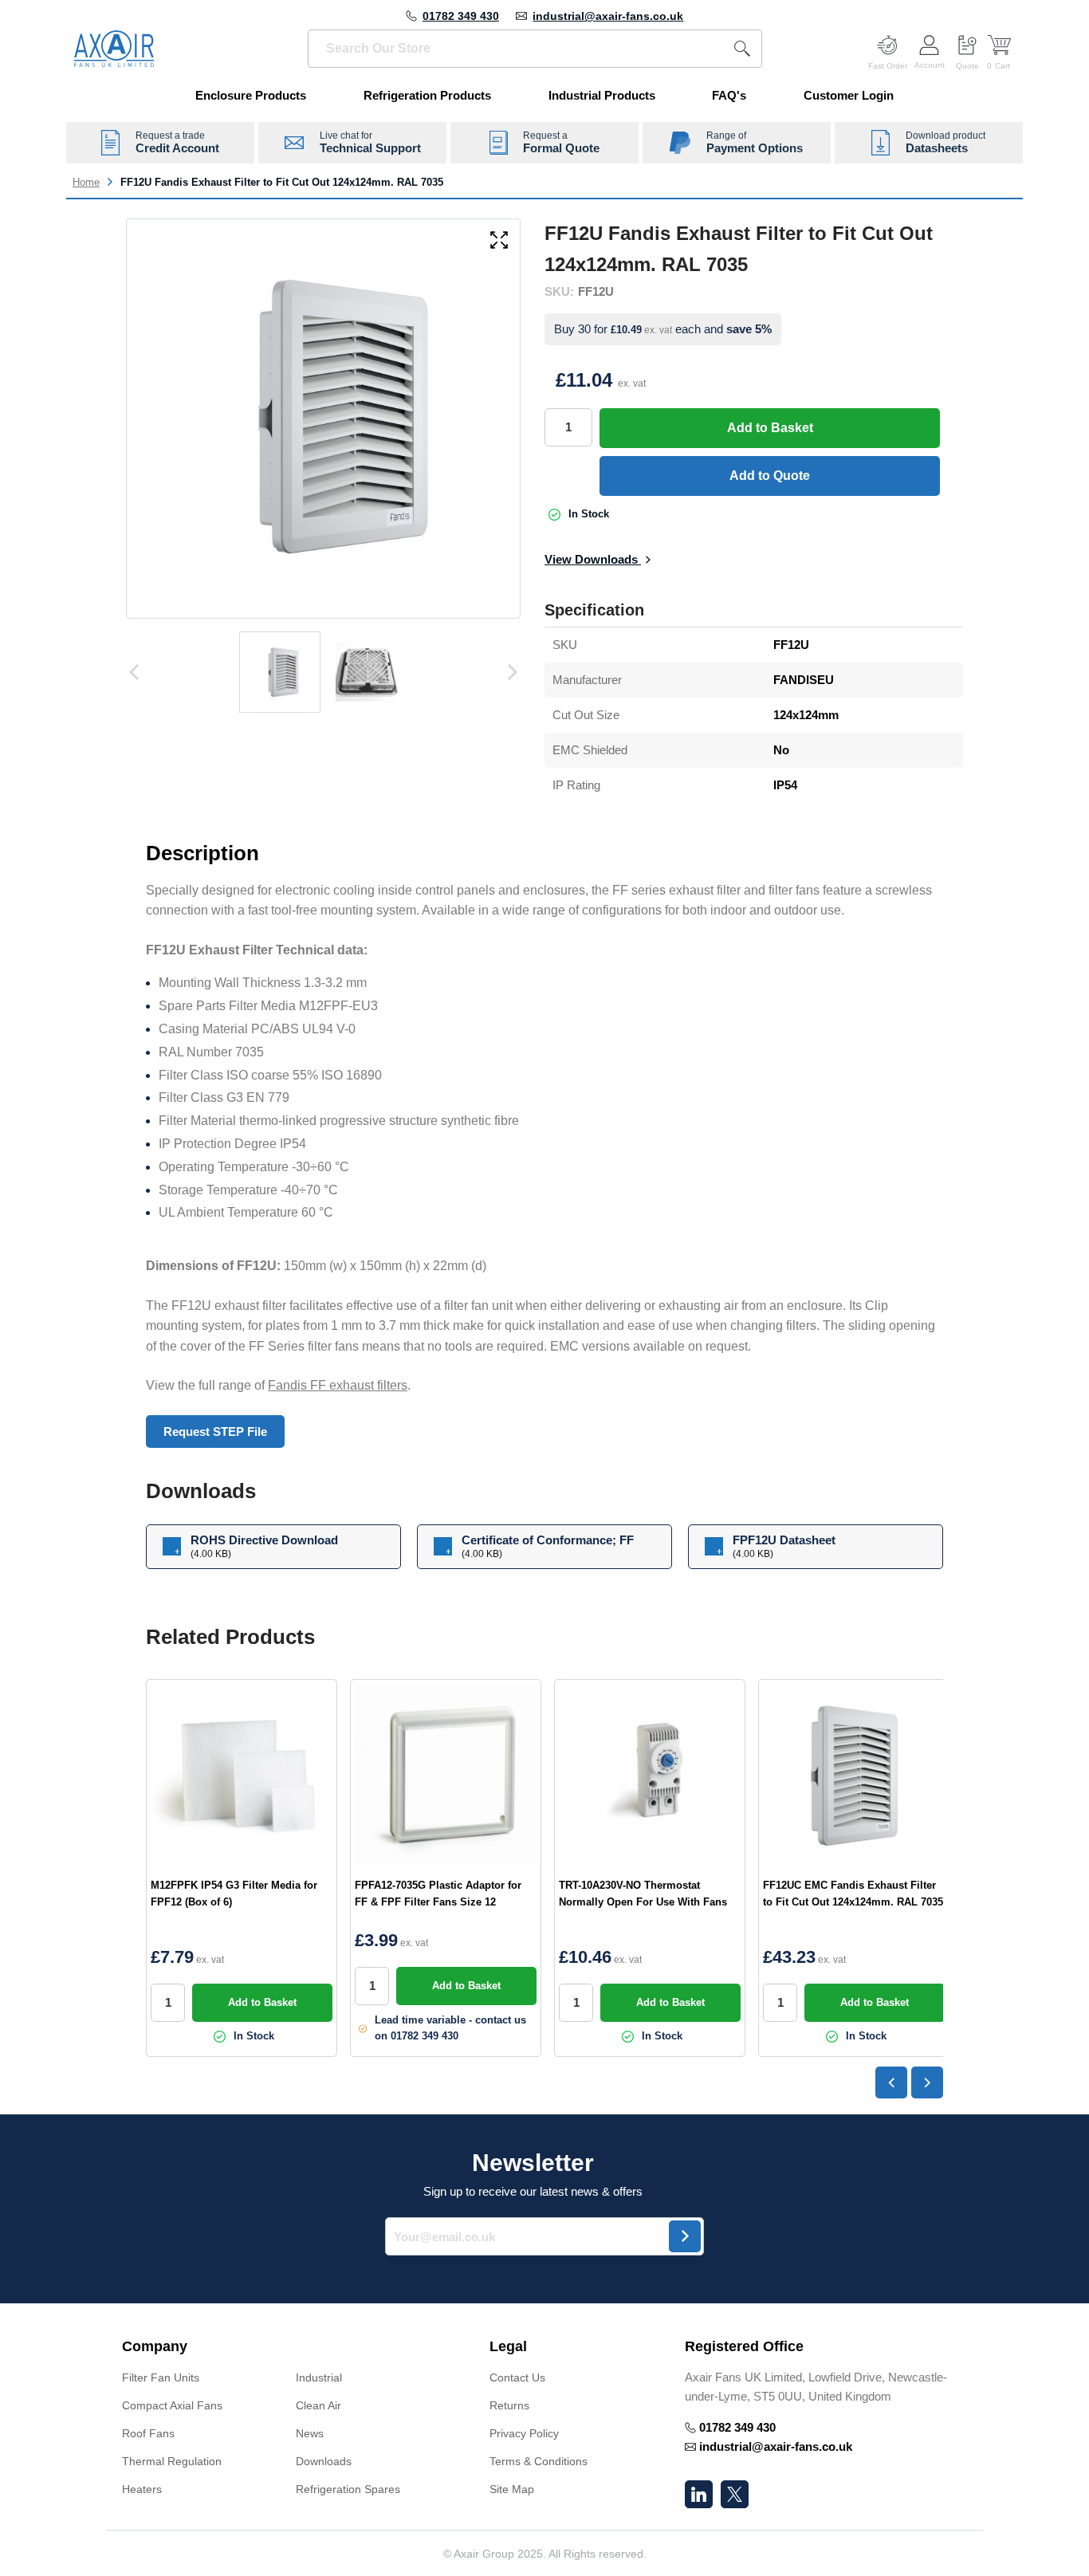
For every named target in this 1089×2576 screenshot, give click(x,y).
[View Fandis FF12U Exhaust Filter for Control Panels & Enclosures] (280, 672)
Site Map (512, 2489)
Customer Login (849, 95)
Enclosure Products (251, 95)
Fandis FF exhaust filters (338, 1385)
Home (86, 182)
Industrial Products (602, 95)
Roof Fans (148, 2433)
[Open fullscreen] (499, 241)
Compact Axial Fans (172, 2405)
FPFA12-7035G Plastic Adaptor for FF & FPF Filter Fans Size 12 (438, 1894)
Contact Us (517, 2377)
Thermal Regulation (172, 2461)
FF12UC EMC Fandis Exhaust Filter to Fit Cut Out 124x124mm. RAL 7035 (853, 1894)
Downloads (324, 2461)
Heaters (142, 2489)
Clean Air (318, 2405)
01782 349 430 (461, 16)
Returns (509, 2405)
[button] (290, 2347)
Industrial (319, 2377)
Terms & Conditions (539, 2461)
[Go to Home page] (114, 49)
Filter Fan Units (161, 2377)
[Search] (742, 49)
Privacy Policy (524, 2433)
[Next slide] (927, 2082)
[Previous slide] (891, 2082)
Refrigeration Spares (348, 2489)
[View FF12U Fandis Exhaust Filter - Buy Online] (368, 672)
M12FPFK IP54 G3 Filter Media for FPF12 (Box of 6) (234, 1894)
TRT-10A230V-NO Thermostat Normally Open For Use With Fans (643, 1894)
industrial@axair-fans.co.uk (608, 16)
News (310, 2433)
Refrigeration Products (427, 95)
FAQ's (729, 95)
